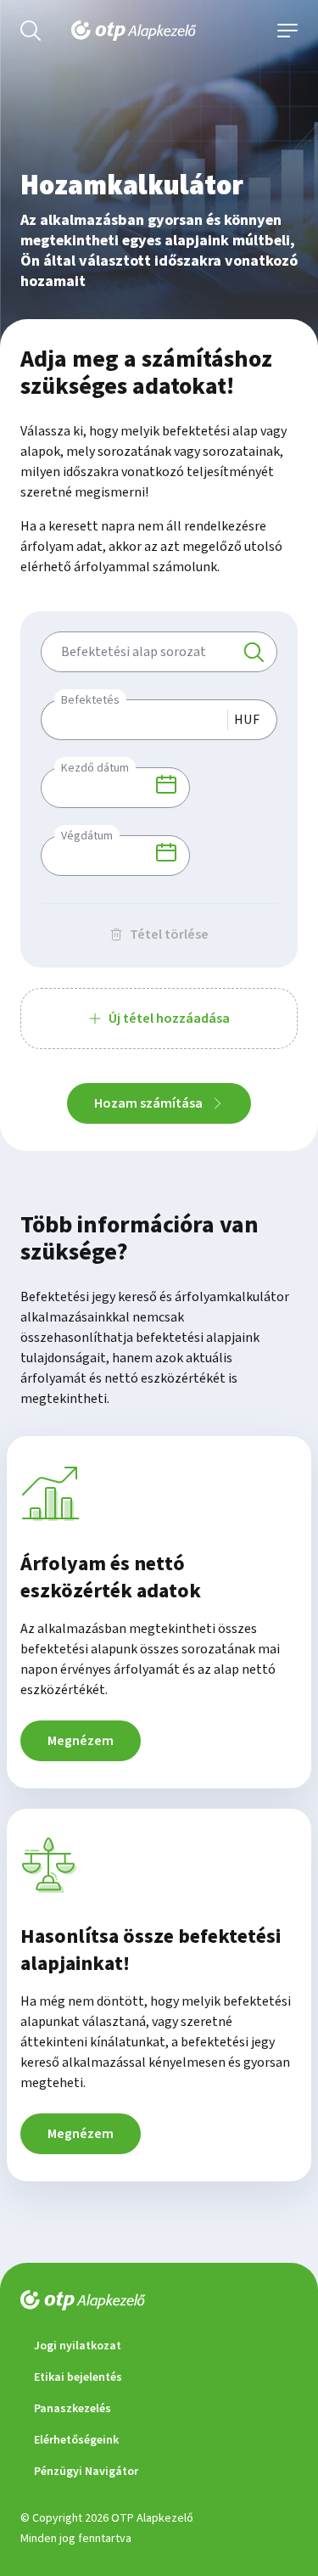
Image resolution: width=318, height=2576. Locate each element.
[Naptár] (166, 784)
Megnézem (81, 1741)
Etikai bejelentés (78, 2377)
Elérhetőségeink (76, 2440)
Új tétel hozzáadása (169, 1019)
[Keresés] (254, 652)
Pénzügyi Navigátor (86, 2472)
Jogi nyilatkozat (78, 2346)
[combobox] (159, 652)
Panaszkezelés (73, 2409)
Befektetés (90, 700)
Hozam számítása (148, 1103)
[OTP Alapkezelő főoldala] (159, 31)
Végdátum (87, 836)
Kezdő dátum (95, 768)
